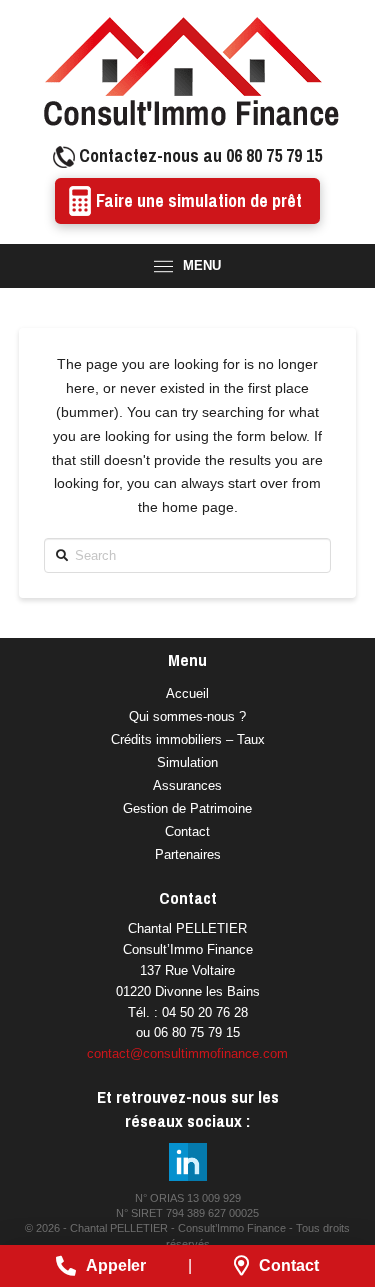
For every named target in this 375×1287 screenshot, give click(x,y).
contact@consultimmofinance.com (187, 1053)
